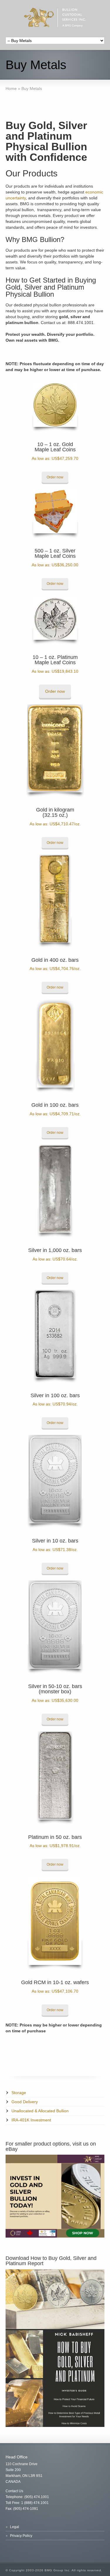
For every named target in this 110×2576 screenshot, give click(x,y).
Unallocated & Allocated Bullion (40, 2111)
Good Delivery (25, 2102)
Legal (15, 2527)
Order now (55, 477)
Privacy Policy (21, 2536)
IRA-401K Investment (31, 2120)
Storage (19, 2093)
